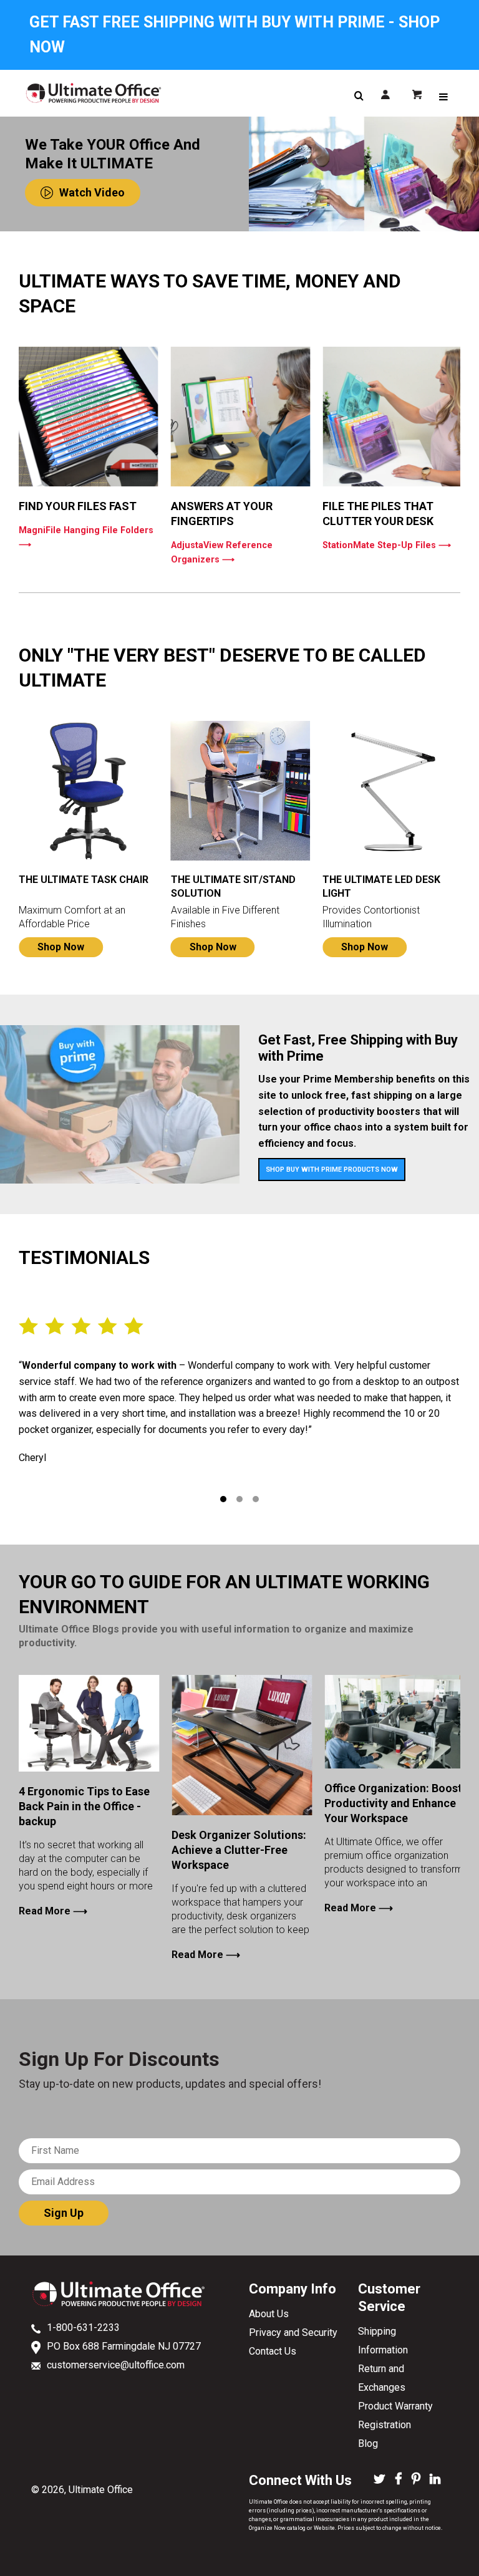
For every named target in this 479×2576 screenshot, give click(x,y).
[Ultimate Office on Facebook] (399, 2480)
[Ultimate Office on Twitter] (380, 2480)
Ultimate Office (101, 2490)
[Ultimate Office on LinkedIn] (435, 2480)
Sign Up (64, 2213)
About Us (269, 2314)
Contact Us (273, 2351)
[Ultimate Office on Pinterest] (416, 2480)
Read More (53, 1911)
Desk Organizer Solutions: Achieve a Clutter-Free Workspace (239, 1850)
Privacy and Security (293, 2332)
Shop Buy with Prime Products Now (332, 1170)
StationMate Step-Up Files (387, 545)
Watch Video (92, 192)
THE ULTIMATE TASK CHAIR (84, 880)
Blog (368, 2443)
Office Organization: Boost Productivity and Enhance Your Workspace (393, 1803)
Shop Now (61, 947)
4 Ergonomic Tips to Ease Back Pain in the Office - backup (84, 1806)
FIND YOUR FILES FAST (78, 506)
